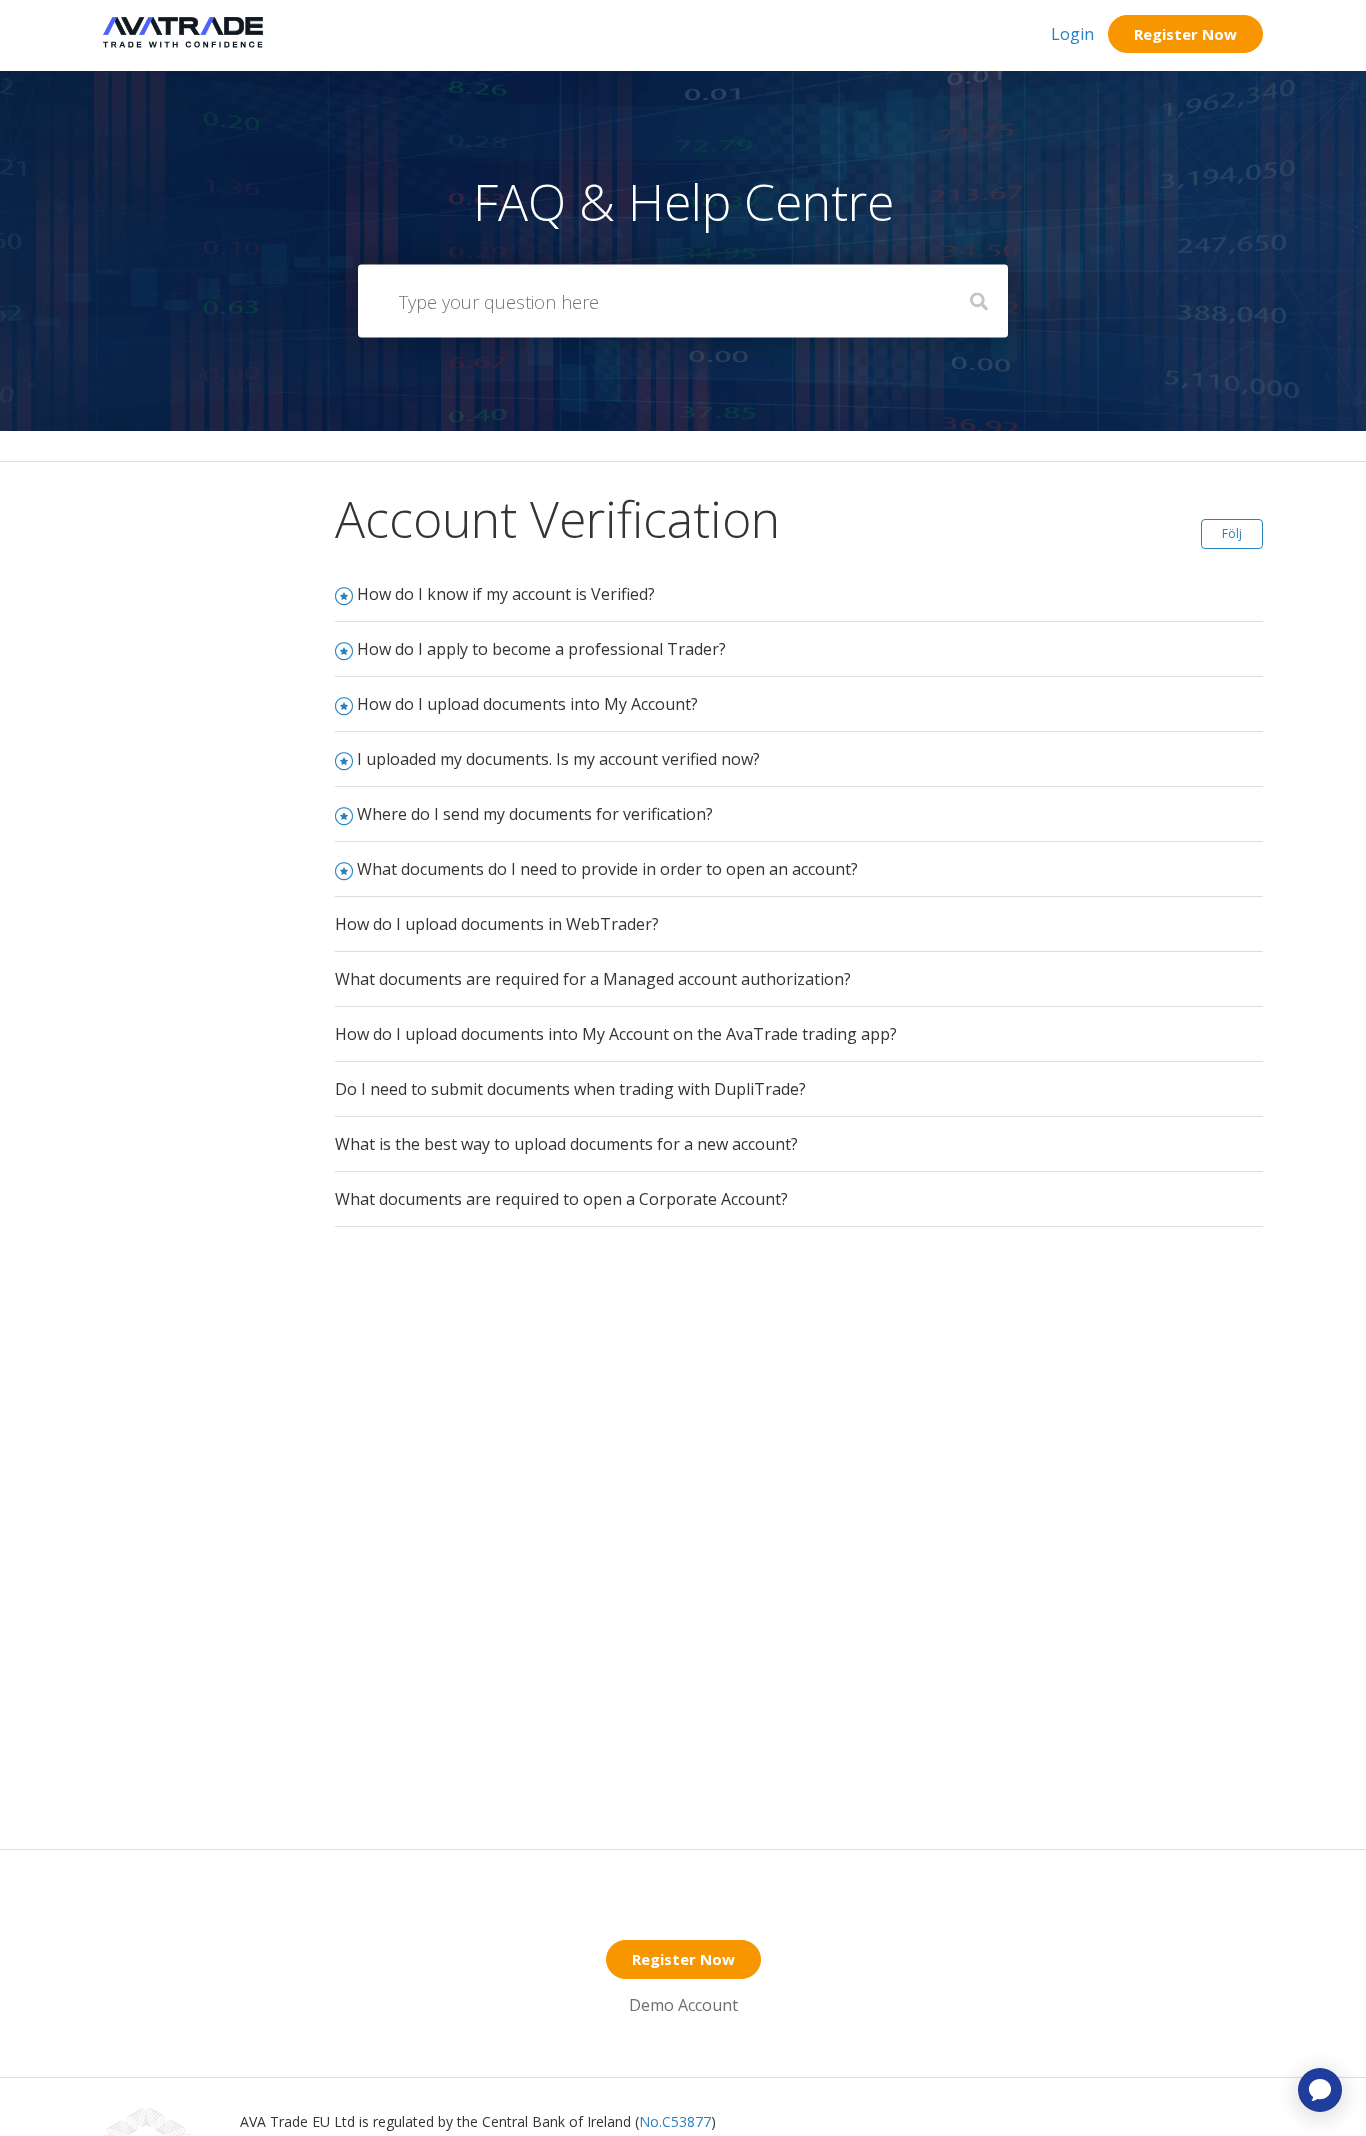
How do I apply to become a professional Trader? (541, 649)
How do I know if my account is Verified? (506, 594)
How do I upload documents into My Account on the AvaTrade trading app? (616, 1034)
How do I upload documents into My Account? (527, 704)
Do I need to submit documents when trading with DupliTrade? (570, 1089)
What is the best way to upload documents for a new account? (566, 1144)
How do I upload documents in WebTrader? (497, 924)
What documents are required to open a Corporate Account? (561, 1199)
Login (1072, 34)
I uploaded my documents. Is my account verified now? (558, 759)
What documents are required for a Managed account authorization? (593, 979)
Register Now (1185, 34)
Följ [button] (1232, 533)
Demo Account (683, 2005)
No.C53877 (675, 2121)
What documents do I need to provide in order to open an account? (607, 869)
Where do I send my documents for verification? (535, 814)
